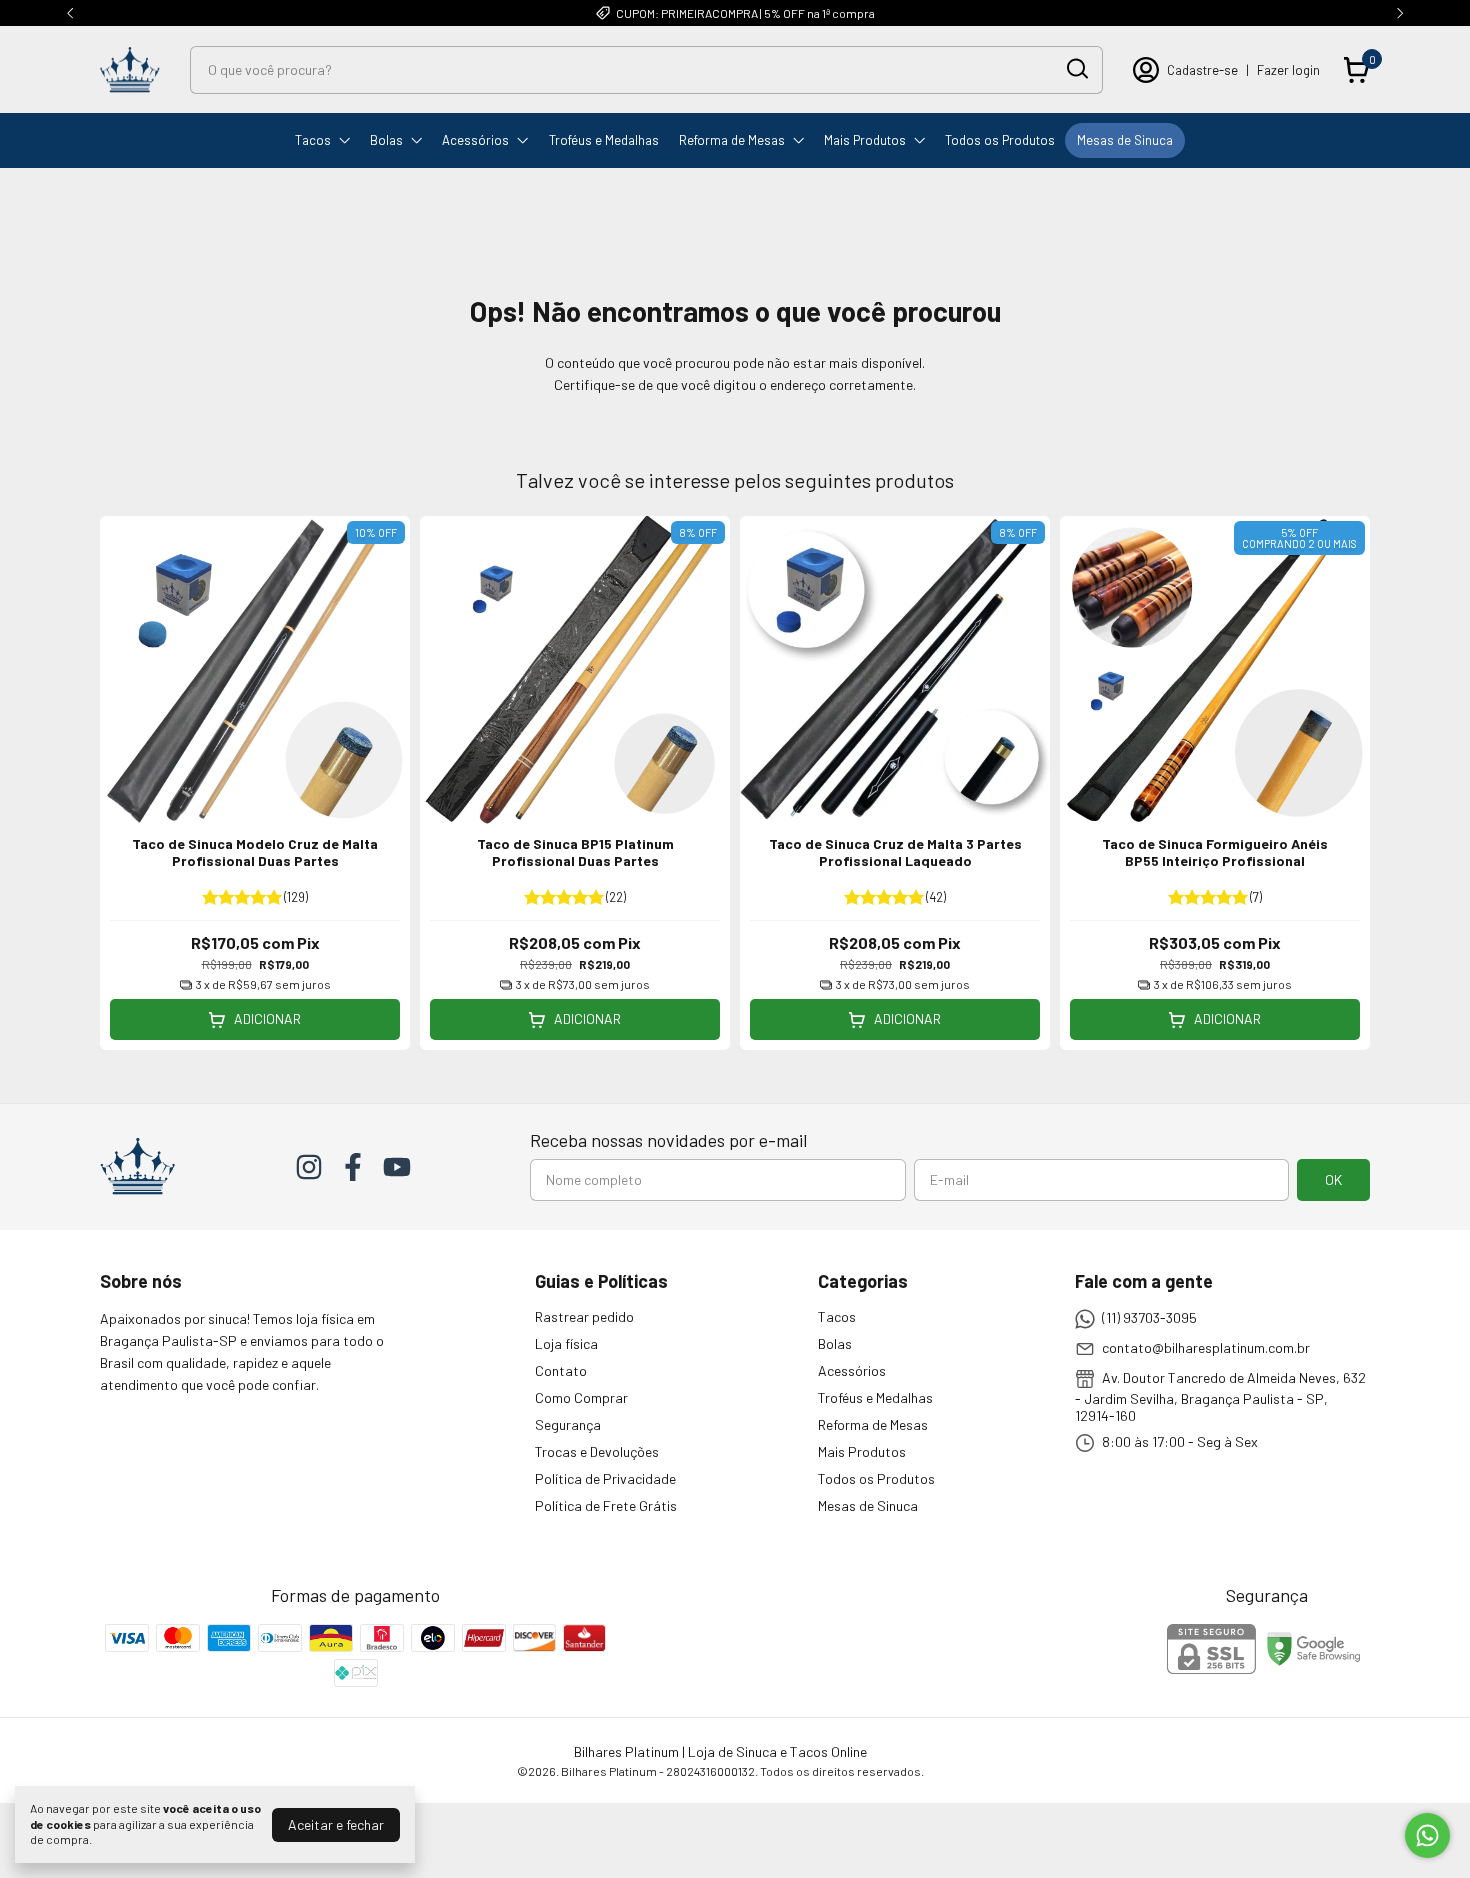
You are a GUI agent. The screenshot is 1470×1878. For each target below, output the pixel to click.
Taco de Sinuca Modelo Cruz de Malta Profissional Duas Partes (255, 852)
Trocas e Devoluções (597, 1451)
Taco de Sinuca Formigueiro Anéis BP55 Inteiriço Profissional (1215, 852)
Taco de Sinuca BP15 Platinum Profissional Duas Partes (575, 852)
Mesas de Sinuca (1125, 140)
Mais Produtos (865, 140)
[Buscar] (1076, 69)
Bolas (386, 140)
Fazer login (1288, 70)
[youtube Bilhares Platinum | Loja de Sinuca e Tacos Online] (397, 1167)
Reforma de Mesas (732, 140)
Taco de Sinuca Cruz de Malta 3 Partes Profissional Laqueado (895, 852)
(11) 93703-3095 (1149, 1317)
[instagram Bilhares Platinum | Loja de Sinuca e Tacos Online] (309, 1167)
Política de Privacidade (605, 1478)
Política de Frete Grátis (606, 1505)
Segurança (568, 1424)
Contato (561, 1370)
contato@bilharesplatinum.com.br (1206, 1347)
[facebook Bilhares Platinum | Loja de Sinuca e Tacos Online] (353, 1167)
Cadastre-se (1202, 70)
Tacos (313, 140)
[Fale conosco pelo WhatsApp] (1427, 1835)
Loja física (566, 1343)
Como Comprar (581, 1397)
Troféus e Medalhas (604, 140)
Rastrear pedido (584, 1316)
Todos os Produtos (1000, 140)
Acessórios (475, 140)
